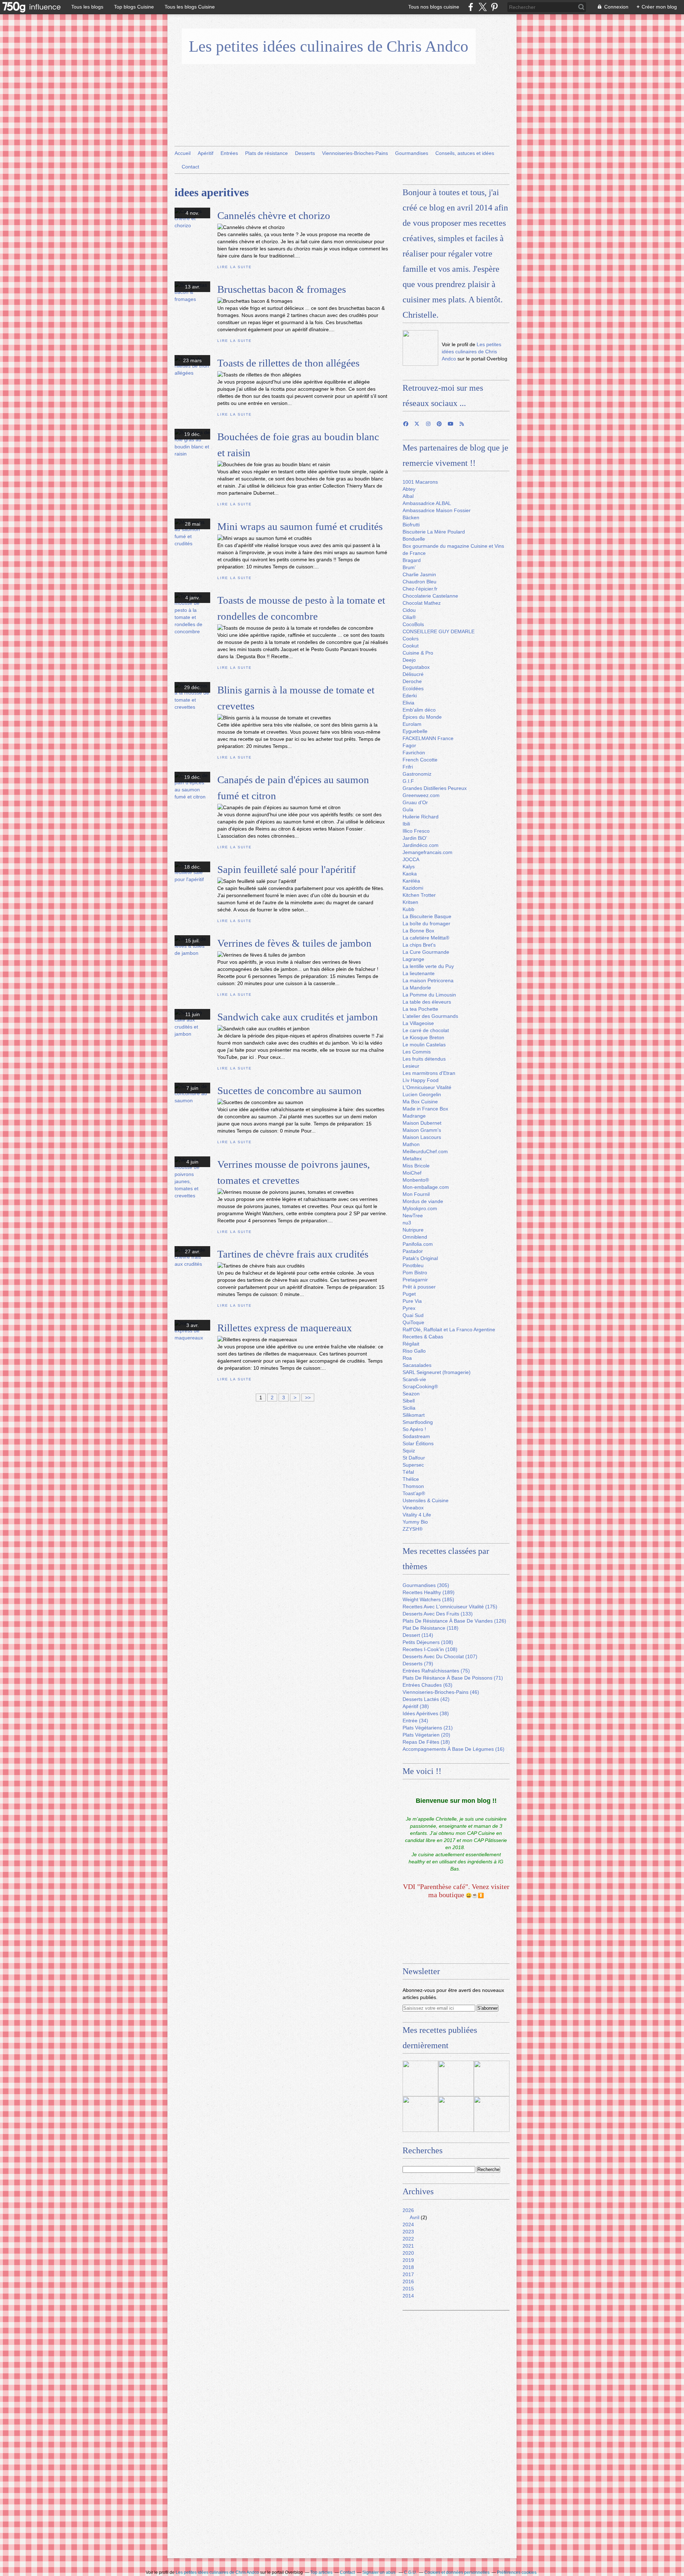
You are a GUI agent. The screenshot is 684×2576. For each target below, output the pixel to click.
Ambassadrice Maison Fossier (437, 510)
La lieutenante (419, 973)
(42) (426, 1699)
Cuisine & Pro (418, 653)
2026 (408, 2210)
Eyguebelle (415, 731)
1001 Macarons (420, 482)
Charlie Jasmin (419, 574)
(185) (428, 1599)
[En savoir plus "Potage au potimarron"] (456, 2114)
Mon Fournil (416, 1194)
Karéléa (411, 881)
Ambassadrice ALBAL (427, 503)
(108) (428, 1642)
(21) (428, 1728)
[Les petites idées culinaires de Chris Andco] (420, 348)
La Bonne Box (418, 931)
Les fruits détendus (424, 1059)
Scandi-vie (414, 1379)
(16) (454, 1749)
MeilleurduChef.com (425, 1151)
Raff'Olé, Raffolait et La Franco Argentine (449, 1329)
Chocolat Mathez (422, 603)
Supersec (413, 1465)
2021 (408, 2246)
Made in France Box (425, 1109)
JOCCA (411, 859)
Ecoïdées (413, 688)
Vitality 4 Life (417, 1515)
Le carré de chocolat (426, 1030)
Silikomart (414, 1415)
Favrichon (414, 753)
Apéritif (206, 153)
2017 (408, 2274)
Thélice (411, 1479)
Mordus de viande (423, 1201)
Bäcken (411, 517)
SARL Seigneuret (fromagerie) (437, 1372)
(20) (426, 1735)
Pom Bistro (415, 1273)
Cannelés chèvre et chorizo (274, 215)
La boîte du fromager (426, 923)
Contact (190, 167)
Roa (407, 1358)
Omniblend (415, 1237)
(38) (416, 1706)
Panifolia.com (418, 1244)
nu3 (407, 1223)
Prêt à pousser (419, 1287)
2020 (408, 2253)
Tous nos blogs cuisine (434, 7)
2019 (408, 2260)
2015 (408, 2289)
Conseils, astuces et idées (465, 153)
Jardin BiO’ (415, 838)
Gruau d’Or (415, 802)
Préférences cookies (517, 2572)
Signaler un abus (379, 2572)
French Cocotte (420, 760)
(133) (438, 1614)
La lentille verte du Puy (428, 966)
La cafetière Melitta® (426, 938)
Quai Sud (413, 1315)
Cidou (409, 610)
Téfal (408, 1472)
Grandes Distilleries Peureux (435, 788)
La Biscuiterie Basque (427, 916)
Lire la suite (234, 267)
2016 (408, 2281)
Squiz (409, 1451)
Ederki (410, 696)
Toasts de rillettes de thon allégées (288, 363)
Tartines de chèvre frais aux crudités (293, 1254)
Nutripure (413, 1230)
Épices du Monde (422, 717)
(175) (450, 1607)
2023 (408, 2232)
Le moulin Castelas (424, 1045)
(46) (441, 1692)
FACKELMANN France (428, 738)
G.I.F (408, 781)
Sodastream (416, 1436)
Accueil (183, 153)
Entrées (229, 153)
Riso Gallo (414, 1351)
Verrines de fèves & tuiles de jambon (294, 943)
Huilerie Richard (421, 817)
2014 (408, 2296)
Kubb (408, 909)
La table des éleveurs (427, 1002)
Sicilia (409, 1408)
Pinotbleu (413, 1265)
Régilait (411, 1344)
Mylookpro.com (420, 1208)
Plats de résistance (266, 153)
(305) (426, 1585)
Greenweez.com (421, 795)
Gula (408, 810)
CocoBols (413, 624)
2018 (408, 2267)
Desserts (305, 153)
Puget (409, 1294)
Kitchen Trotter (419, 895)
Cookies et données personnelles (457, 2572)
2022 (408, 2239)
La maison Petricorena (428, 980)
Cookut (411, 646)
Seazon (411, 1394)
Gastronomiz (417, 774)
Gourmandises (412, 153)
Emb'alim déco (419, 710)
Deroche (412, 681)
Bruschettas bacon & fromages (282, 289)
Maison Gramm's (422, 1130)
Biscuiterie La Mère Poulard (434, 532)
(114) (418, 1635)
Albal (408, 496)
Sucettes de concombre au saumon (289, 1091)
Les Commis (417, 1052)
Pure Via (412, 1301)
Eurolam (412, 724)
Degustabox (416, 667)
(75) (436, 1671)
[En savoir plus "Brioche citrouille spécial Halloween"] (492, 2114)
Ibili (406, 824)
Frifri (408, 767)
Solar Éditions (418, 1443)
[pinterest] (494, 7)
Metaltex (412, 1159)
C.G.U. (410, 2572)
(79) (418, 1664)
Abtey (409, 489)
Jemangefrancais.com (427, 852)
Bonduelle (414, 539)
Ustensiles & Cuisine (426, 1500)
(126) (454, 1621)
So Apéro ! (414, 1429)
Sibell (409, 1401)
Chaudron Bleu (419, 582)
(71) (453, 1678)
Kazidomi (413, 888)
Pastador (413, 1251)
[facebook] (471, 7)
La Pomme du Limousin (429, 995)
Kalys (409, 867)
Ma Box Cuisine (420, 1102)
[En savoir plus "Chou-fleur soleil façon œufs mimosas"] (420, 2078)
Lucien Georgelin (422, 1094)
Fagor (409, 745)
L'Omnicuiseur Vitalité (427, 1087)
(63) (427, 1685)
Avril (414, 2217)
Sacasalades (417, 1365)
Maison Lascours (422, 1137)
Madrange (414, 1116)
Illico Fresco (416, 831)
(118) (431, 1628)
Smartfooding (418, 1422)
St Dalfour (414, 1458)
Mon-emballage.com (426, 1187)
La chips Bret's (419, 945)
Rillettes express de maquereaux (285, 1328)
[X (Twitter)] (483, 7)
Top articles (321, 2572)
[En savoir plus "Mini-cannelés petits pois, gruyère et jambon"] (420, 2114)
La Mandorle (417, 988)
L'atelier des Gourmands (430, 1016)
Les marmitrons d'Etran (429, 1073)
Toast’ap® (414, 1493)
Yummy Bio (415, 1522)
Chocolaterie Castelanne (430, 596)
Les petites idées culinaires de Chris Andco (329, 46)
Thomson (413, 1486)
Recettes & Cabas (423, 1337)
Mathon (411, 1144)
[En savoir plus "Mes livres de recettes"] (456, 2078)
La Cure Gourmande (426, 952)
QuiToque (413, 1322)
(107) (440, 1656)
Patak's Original (420, 1258)
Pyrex (409, 1308)
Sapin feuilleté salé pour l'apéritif (287, 869)
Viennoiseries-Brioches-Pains (355, 153)
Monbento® (416, 1180)
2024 (408, 2224)
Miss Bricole (416, 1166)
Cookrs (411, 639)
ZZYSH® (413, 1529)
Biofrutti (411, 525)
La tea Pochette (420, 1009)
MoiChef (412, 1173)
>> (308, 1398)
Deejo (409, 660)
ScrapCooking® (420, 1386)
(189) (429, 1592)
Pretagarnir (415, 1280)
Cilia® (409, 617)
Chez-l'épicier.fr (420, 589)
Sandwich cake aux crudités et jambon (298, 1017)
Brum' (409, 567)
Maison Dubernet (422, 1123)
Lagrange (413, 959)
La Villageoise (418, 1023)
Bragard (412, 560)
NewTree (413, 1216)
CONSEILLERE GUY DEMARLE (439, 631)
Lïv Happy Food (421, 1080)
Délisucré (413, 674)
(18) (426, 1742)
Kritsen (410, 902)
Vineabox (413, 1508)
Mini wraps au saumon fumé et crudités (300, 526)
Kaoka (410, 874)
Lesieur (411, 1066)
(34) (415, 1721)
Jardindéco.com (421, 845)
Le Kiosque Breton (423, 1037)
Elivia (408, 703)
